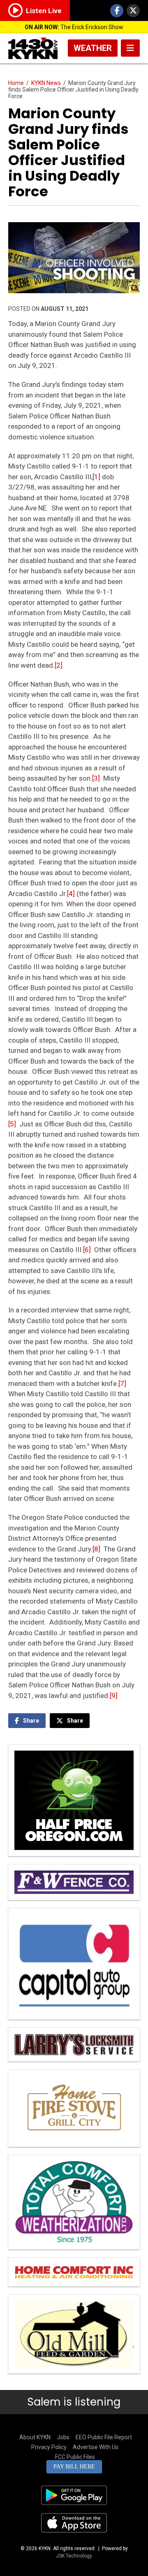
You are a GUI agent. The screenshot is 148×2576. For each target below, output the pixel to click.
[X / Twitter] (133, 11)
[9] (114, 1696)
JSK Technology (74, 2556)
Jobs (63, 2437)
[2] (59, 665)
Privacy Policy (49, 2447)
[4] (71, 894)
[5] (12, 1124)
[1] (96, 477)
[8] (96, 1549)
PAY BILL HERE (74, 2467)
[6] (87, 1250)
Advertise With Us (96, 2447)
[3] (96, 778)
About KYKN (35, 2437)
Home (16, 83)
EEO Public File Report (104, 2437)
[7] (122, 1383)
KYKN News (46, 83)
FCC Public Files (75, 2457)
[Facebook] (117, 11)
